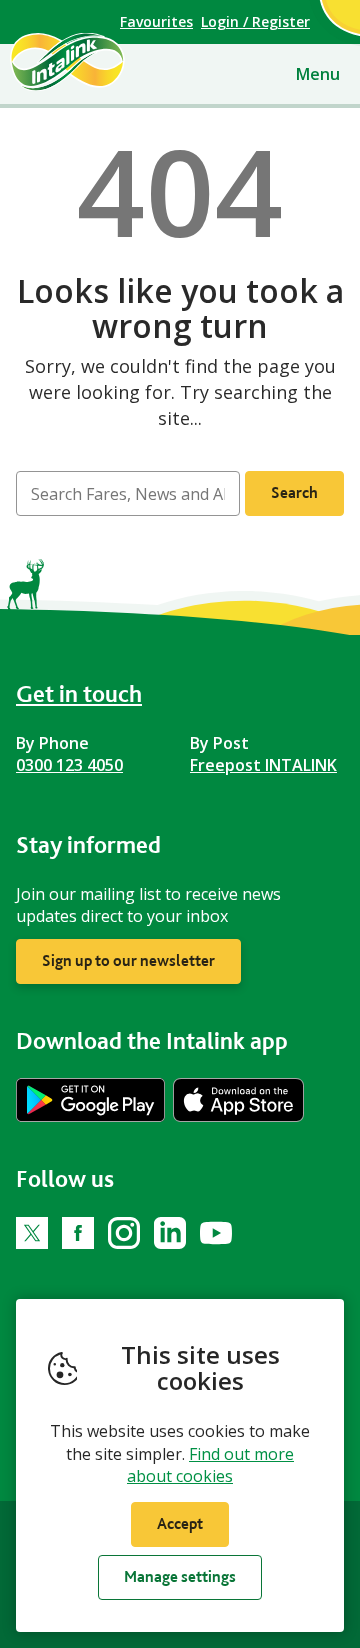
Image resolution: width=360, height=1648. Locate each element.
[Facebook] (78, 1233)
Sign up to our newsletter (128, 960)
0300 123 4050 (69, 765)
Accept (180, 1523)
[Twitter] (32, 1233)
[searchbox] (128, 493)
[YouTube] (216, 1233)
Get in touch (79, 693)
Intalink (101, 62)
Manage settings (180, 1576)
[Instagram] (124, 1233)
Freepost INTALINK (263, 765)
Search (294, 492)
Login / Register (255, 21)
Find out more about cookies (210, 1465)
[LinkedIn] (170, 1233)
